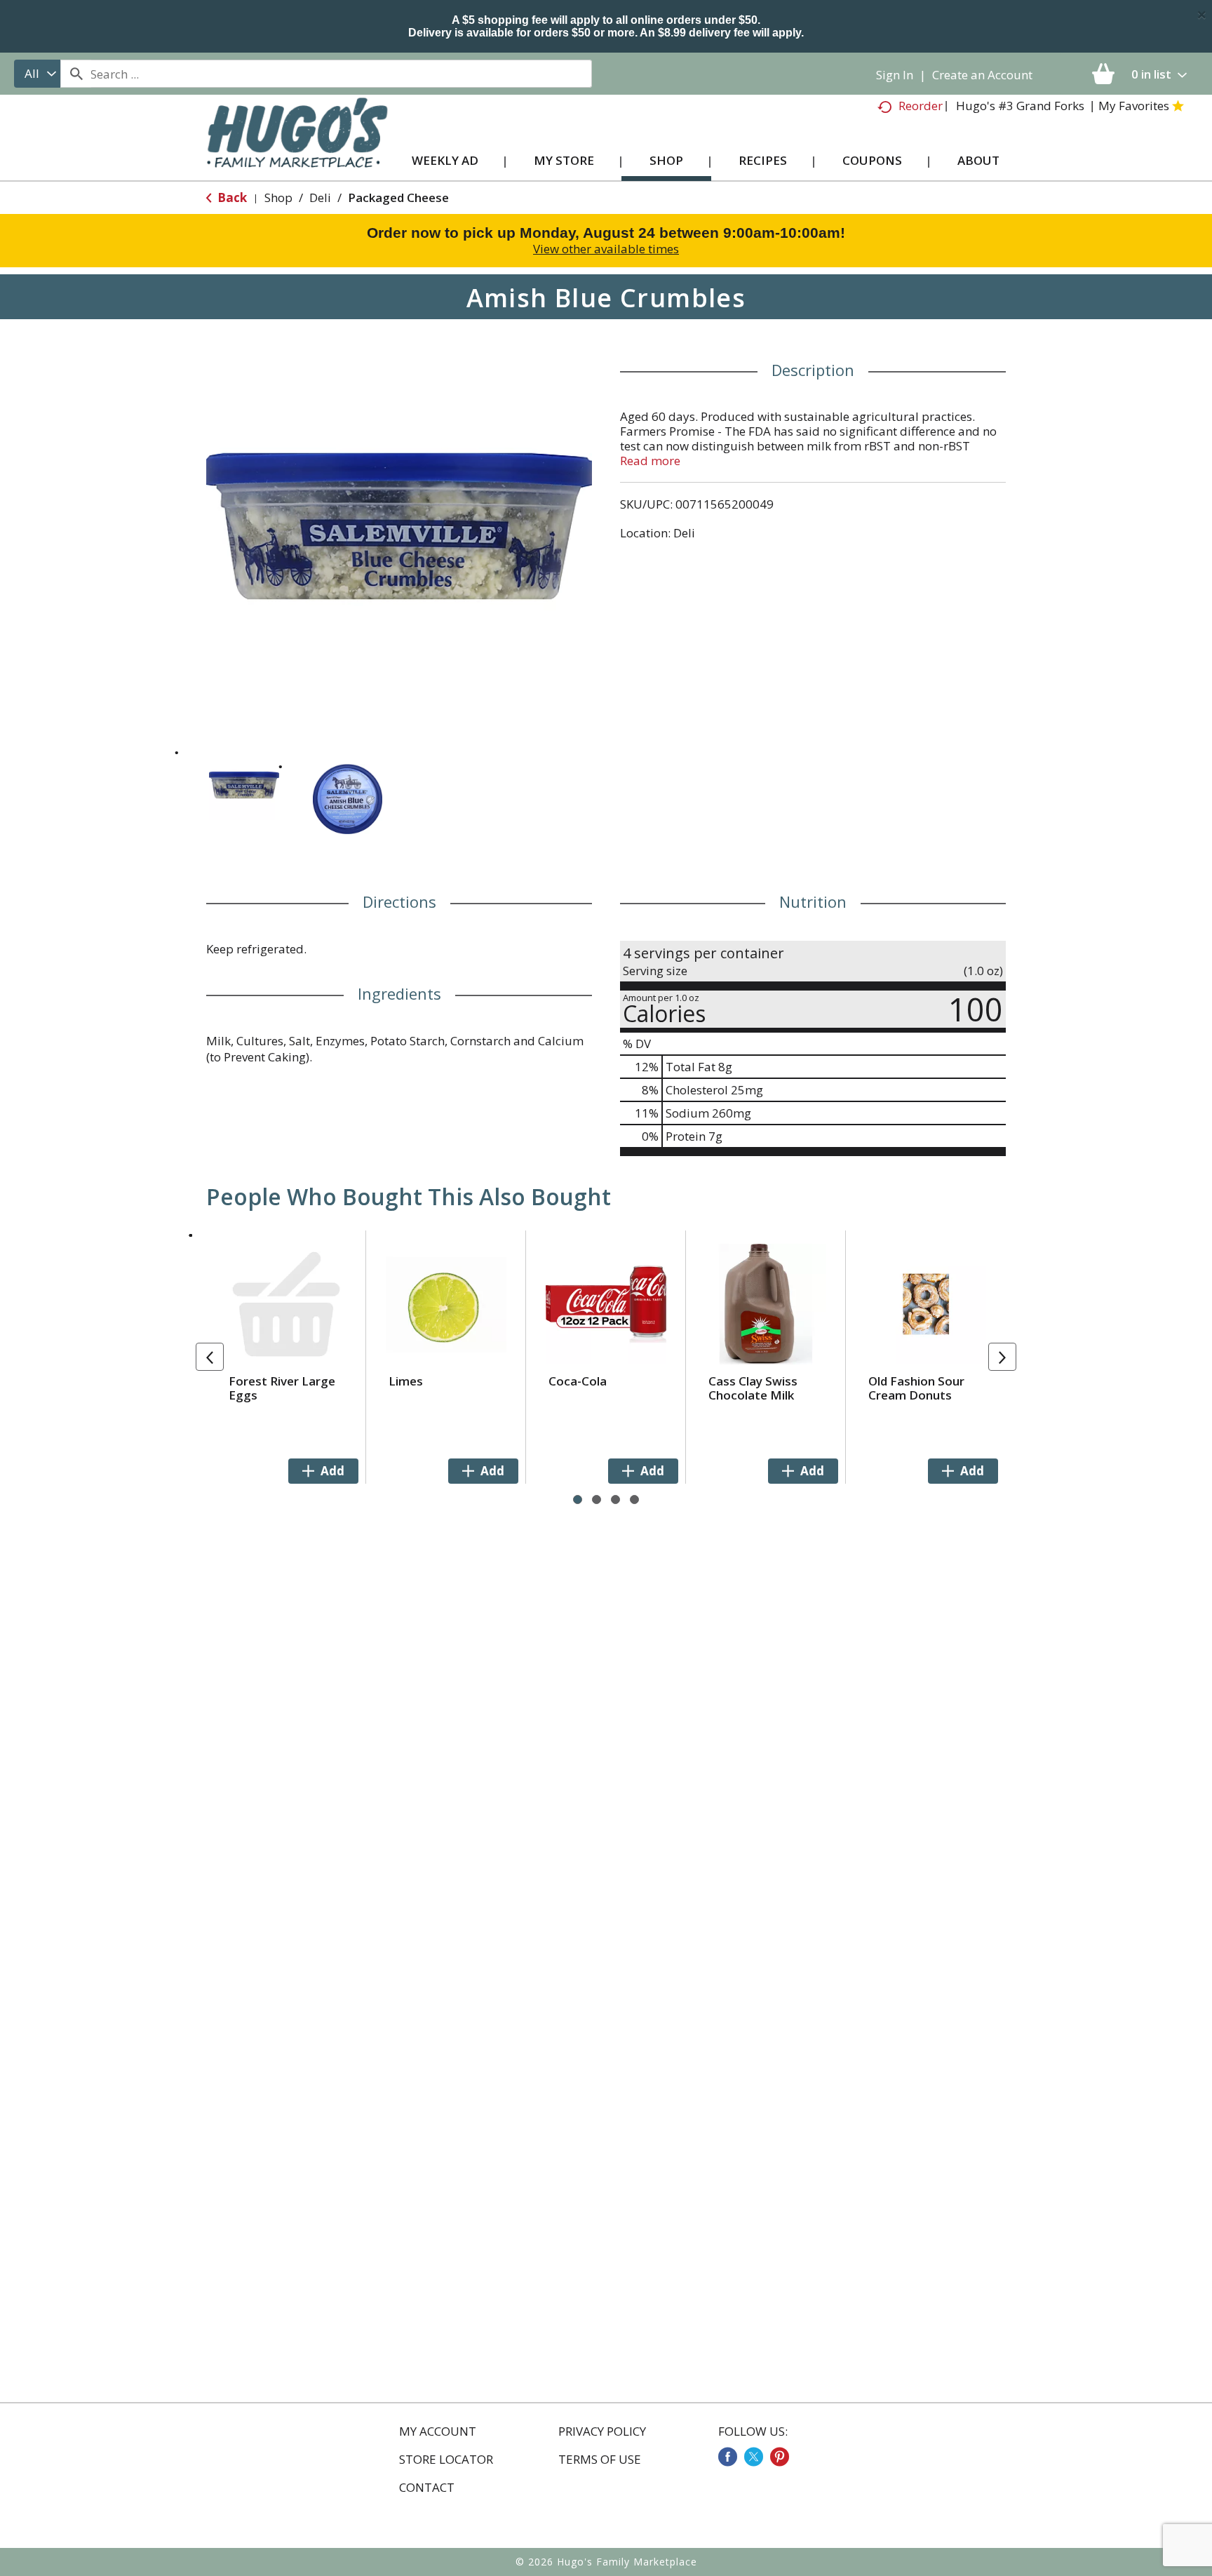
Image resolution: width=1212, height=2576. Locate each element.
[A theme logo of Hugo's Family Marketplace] (297, 146)
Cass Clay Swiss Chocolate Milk (753, 1388)
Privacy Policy (602, 2431)
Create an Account (982, 75)
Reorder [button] (921, 106)
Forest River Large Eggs (282, 1388)
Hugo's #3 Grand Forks (1020, 106)
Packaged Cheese (398, 197)
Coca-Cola (578, 1381)
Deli (320, 197)
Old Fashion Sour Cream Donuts (916, 1388)
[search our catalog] (76, 74)
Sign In (895, 75)
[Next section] (1002, 1357)
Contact (427, 2488)
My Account (438, 2431)
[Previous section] (210, 1357)
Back (231, 197)
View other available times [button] (606, 249)
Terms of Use (600, 2460)
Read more (650, 461)
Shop (278, 197)
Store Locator (446, 2460)
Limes (406, 1381)
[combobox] (37, 74)
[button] (244, 785)
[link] (728, 2457)
